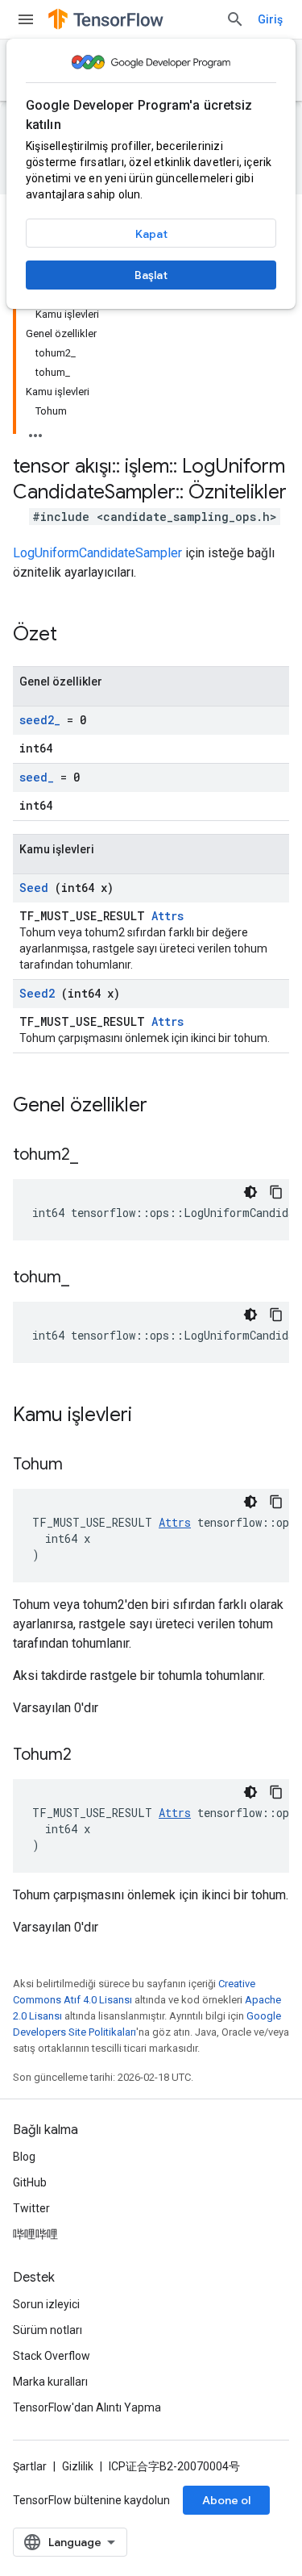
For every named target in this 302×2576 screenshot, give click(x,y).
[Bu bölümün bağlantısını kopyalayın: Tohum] (83, 1465)
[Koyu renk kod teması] (250, 1192)
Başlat (151, 275)
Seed (34, 888)
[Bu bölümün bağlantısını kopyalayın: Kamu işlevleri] (153, 1416)
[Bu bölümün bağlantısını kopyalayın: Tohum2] (92, 1756)
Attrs (168, 916)
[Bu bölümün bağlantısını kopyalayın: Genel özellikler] (168, 1107)
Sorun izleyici (46, 2304)
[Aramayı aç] (235, 19)
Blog (24, 2157)
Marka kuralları (50, 2382)
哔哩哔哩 (35, 2234)
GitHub (30, 2182)
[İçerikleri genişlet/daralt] (35, 431)
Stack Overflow (52, 2356)
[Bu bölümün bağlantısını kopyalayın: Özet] (78, 636)
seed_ (37, 777)
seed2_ (40, 720)
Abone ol (226, 2500)
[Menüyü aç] (26, 19)
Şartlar (30, 2466)
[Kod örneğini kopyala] (276, 1192)
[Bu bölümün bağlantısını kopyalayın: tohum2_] (98, 1156)
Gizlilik (78, 2466)
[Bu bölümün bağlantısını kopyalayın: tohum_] (89, 1278)
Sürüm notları (48, 2330)
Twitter (31, 2208)
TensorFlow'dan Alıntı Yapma (87, 2407)
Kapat (151, 234)
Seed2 (37, 993)
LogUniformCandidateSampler (97, 553)
